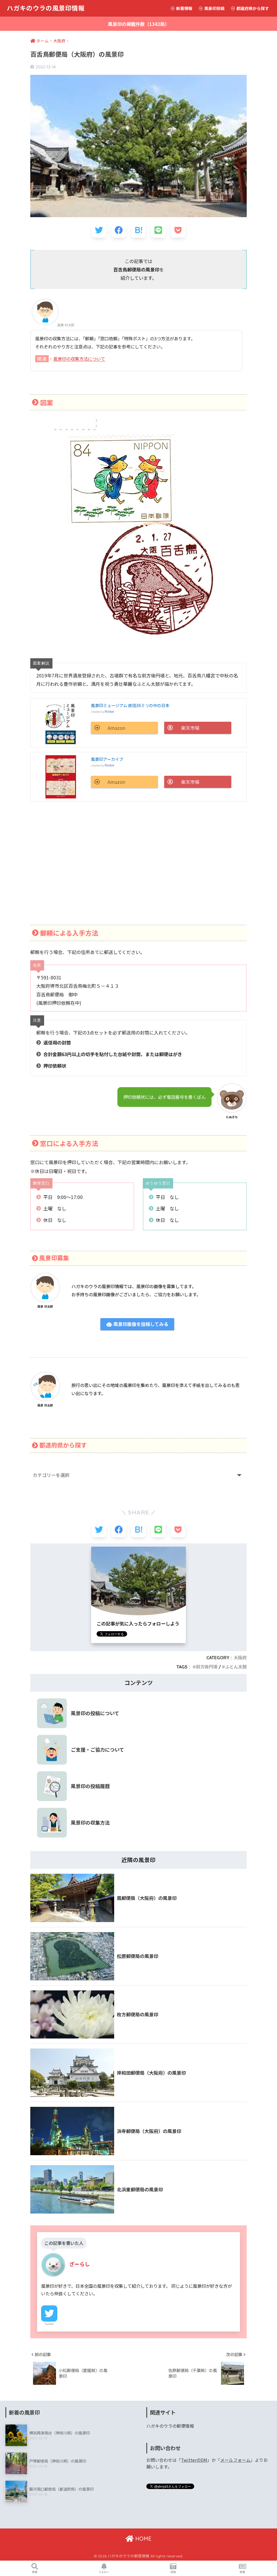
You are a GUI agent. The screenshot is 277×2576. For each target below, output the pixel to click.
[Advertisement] (138, 862)
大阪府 (240, 1658)
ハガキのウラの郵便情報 (170, 2426)
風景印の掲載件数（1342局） (139, 24)
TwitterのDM (194, 2460)
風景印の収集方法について (79, 359)
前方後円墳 (207, 1667)
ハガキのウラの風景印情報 (46, 8)
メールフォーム (235, 2460)
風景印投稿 (214, 8)
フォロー (104, 2572)
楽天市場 (190, 728)
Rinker (110, 712)
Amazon (116, 728)
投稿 (173, 2572)
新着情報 (184, 8)
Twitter (49, 2324)
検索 (35, 2572)
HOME (143, 2539)
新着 (242, 2572)
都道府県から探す (252, 8)
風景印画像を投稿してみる (140, 1324)
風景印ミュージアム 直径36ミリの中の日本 (130, 705)
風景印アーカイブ (107, 759)
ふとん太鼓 (236, 1667)
